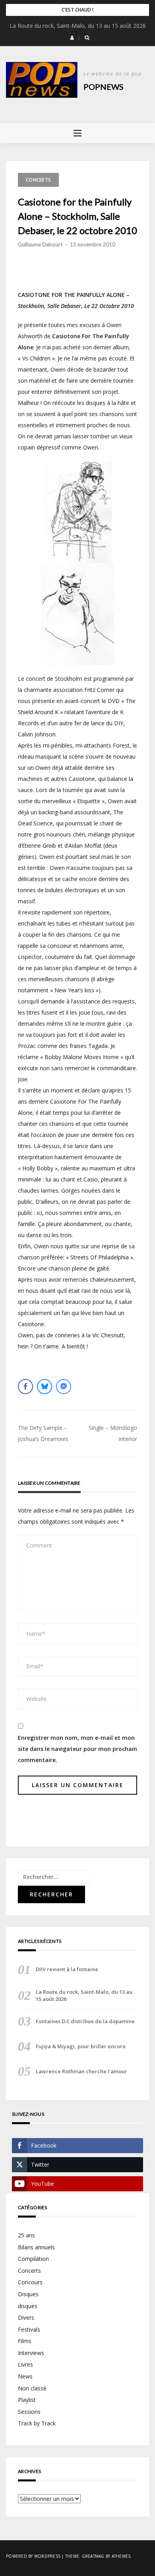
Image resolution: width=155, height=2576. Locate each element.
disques (28, 2306)
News (25, 2376)
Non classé (32, 2388)
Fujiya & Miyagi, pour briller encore (81, 2046)
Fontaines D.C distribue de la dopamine (85, 2021)
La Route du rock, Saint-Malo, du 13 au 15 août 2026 (78, 26)
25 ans (26, 2235)
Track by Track (37, 2423)
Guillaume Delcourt (40, 244)
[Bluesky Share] (45, 1387)
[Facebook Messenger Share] (64, 1387)
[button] (72, 38)
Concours (30, 2282)
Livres (25, 2364)
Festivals (29, 2329)
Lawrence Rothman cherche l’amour (81, 2071)
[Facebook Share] (25, 1387)
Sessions (29, 2412)
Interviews (31, 2353)
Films (25, 2341)
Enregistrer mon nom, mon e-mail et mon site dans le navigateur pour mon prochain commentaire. (77, 1749)
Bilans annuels (36, 2247)
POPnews (104, 87)
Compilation (33, 2259)
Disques (28, 2294)
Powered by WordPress (33, 2556)
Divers (26, 2317)
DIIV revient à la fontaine (67, 1969)
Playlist (27, 2400)
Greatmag (93, 2556)
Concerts (38, 180)
